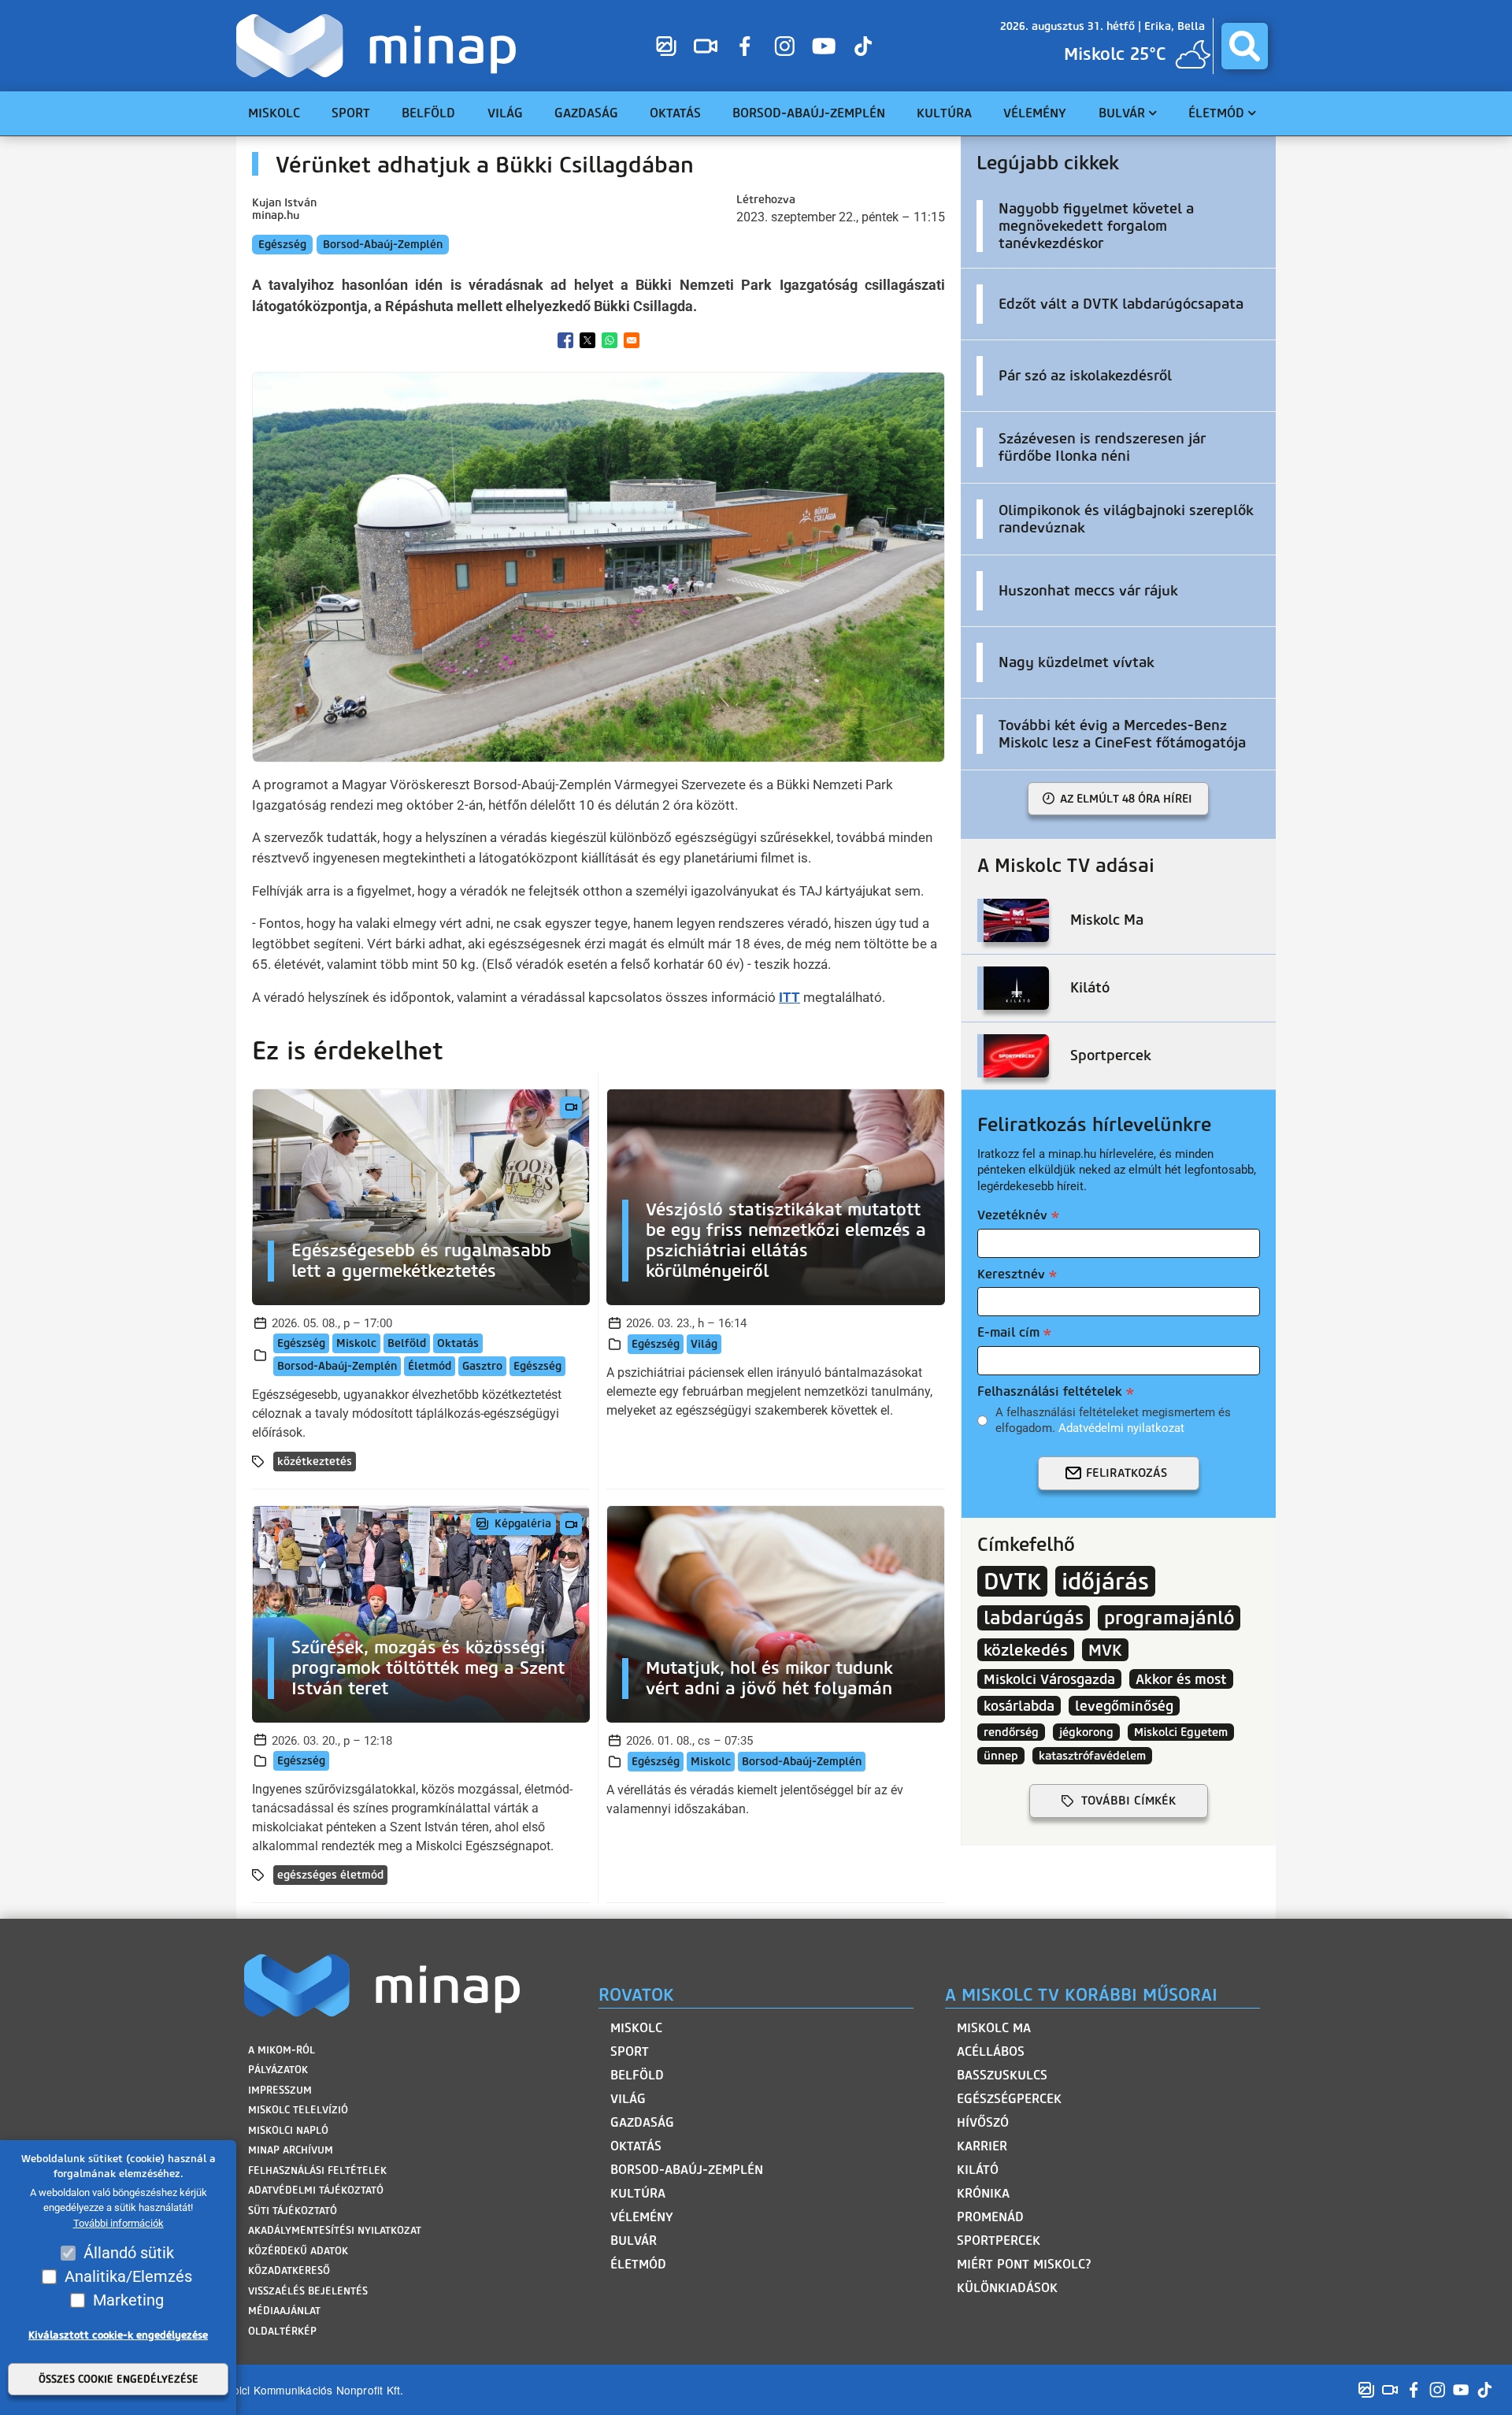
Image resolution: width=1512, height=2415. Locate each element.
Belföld (407, 1343)
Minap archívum (291, 2150)
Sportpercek (999, 2241)
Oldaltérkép (282, 2331)
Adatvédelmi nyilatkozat (1121, 1428)
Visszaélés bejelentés (308, 2291)
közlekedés (1026, 1650)
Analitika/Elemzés (128, 2276)
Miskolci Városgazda (1049, 1679)
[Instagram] (784, 46)
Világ (704, 1344)
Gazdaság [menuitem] (586, 113)
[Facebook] (745, 46)
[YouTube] (824, 46)
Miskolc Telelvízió (298, 2110)
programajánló (1169, 1618)
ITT (789, 997)
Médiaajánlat (284, 2311)
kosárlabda (1019, 1706)
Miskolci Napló (288, 2130)
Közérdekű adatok (298, 2251)
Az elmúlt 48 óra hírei (1126, 799)
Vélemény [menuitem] (1035, 113)
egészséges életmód (330, 1875)
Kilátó (978, 2170)
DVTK (1012, 1581)
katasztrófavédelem (1092, 1756)
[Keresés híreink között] (1245, 46)
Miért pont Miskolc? (1024, 2264)
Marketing (128, 2300)
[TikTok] (863, 46)
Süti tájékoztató (293, 2211)
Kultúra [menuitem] (944, 113)
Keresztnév (1011, 1274)
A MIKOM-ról (282, 2050)
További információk (119, 2223)
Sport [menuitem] (351, 113)
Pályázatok (278, 2070)
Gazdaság (642, 2122)
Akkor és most (1181, 1679)
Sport (630, 2051)
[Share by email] (632, 340)
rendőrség (1011, 1732)
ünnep (1001, 1756)
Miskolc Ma (994, 2028)
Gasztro (482, 1366)
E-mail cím (1008, 1332)
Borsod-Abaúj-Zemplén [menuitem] (809, 113)
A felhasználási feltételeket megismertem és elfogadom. (1113, 1420)
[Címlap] (380, 46)
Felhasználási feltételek (1050, 1391)
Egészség (282, 245)
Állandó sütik (129, 2253)
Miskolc (356, 1343)
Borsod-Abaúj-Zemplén (383, 245)
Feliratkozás (1127, 1473)
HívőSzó (983, 2122)
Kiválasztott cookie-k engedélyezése (118, 2335)
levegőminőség (1124, 1706)
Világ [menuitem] (505, 113)
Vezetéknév (1012, 1215)
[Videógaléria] (706, 46)
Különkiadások (1007, 2288)
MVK (1105, 1650)
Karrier (982, 2146)
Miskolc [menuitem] (274, 113)
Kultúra (638, 2193)
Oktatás (458, 1343)
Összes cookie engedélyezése (119, 2379)
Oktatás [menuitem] (675, 113)
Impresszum (280, 2090)
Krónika (983, 2193)
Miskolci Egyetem (1181, 1732)
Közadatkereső (289, 2270)
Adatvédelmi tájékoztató (316, 2190)
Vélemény (642, 2217)
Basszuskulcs (1002, 2075)
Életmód (430, 1366)
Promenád (990, 2217)
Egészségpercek (1009, 2099)
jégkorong (1086, 1732)
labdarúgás (1034, 1618)
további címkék (1128, 1801)
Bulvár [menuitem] (1122, 113)
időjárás (1105, 1581)
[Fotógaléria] (666, 46)
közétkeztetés (315, 1462)
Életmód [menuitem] (1216, 113)
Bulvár (634, 2241)
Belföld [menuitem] (428, 113)
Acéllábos (991, 2051)
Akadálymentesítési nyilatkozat (335, 2230)
